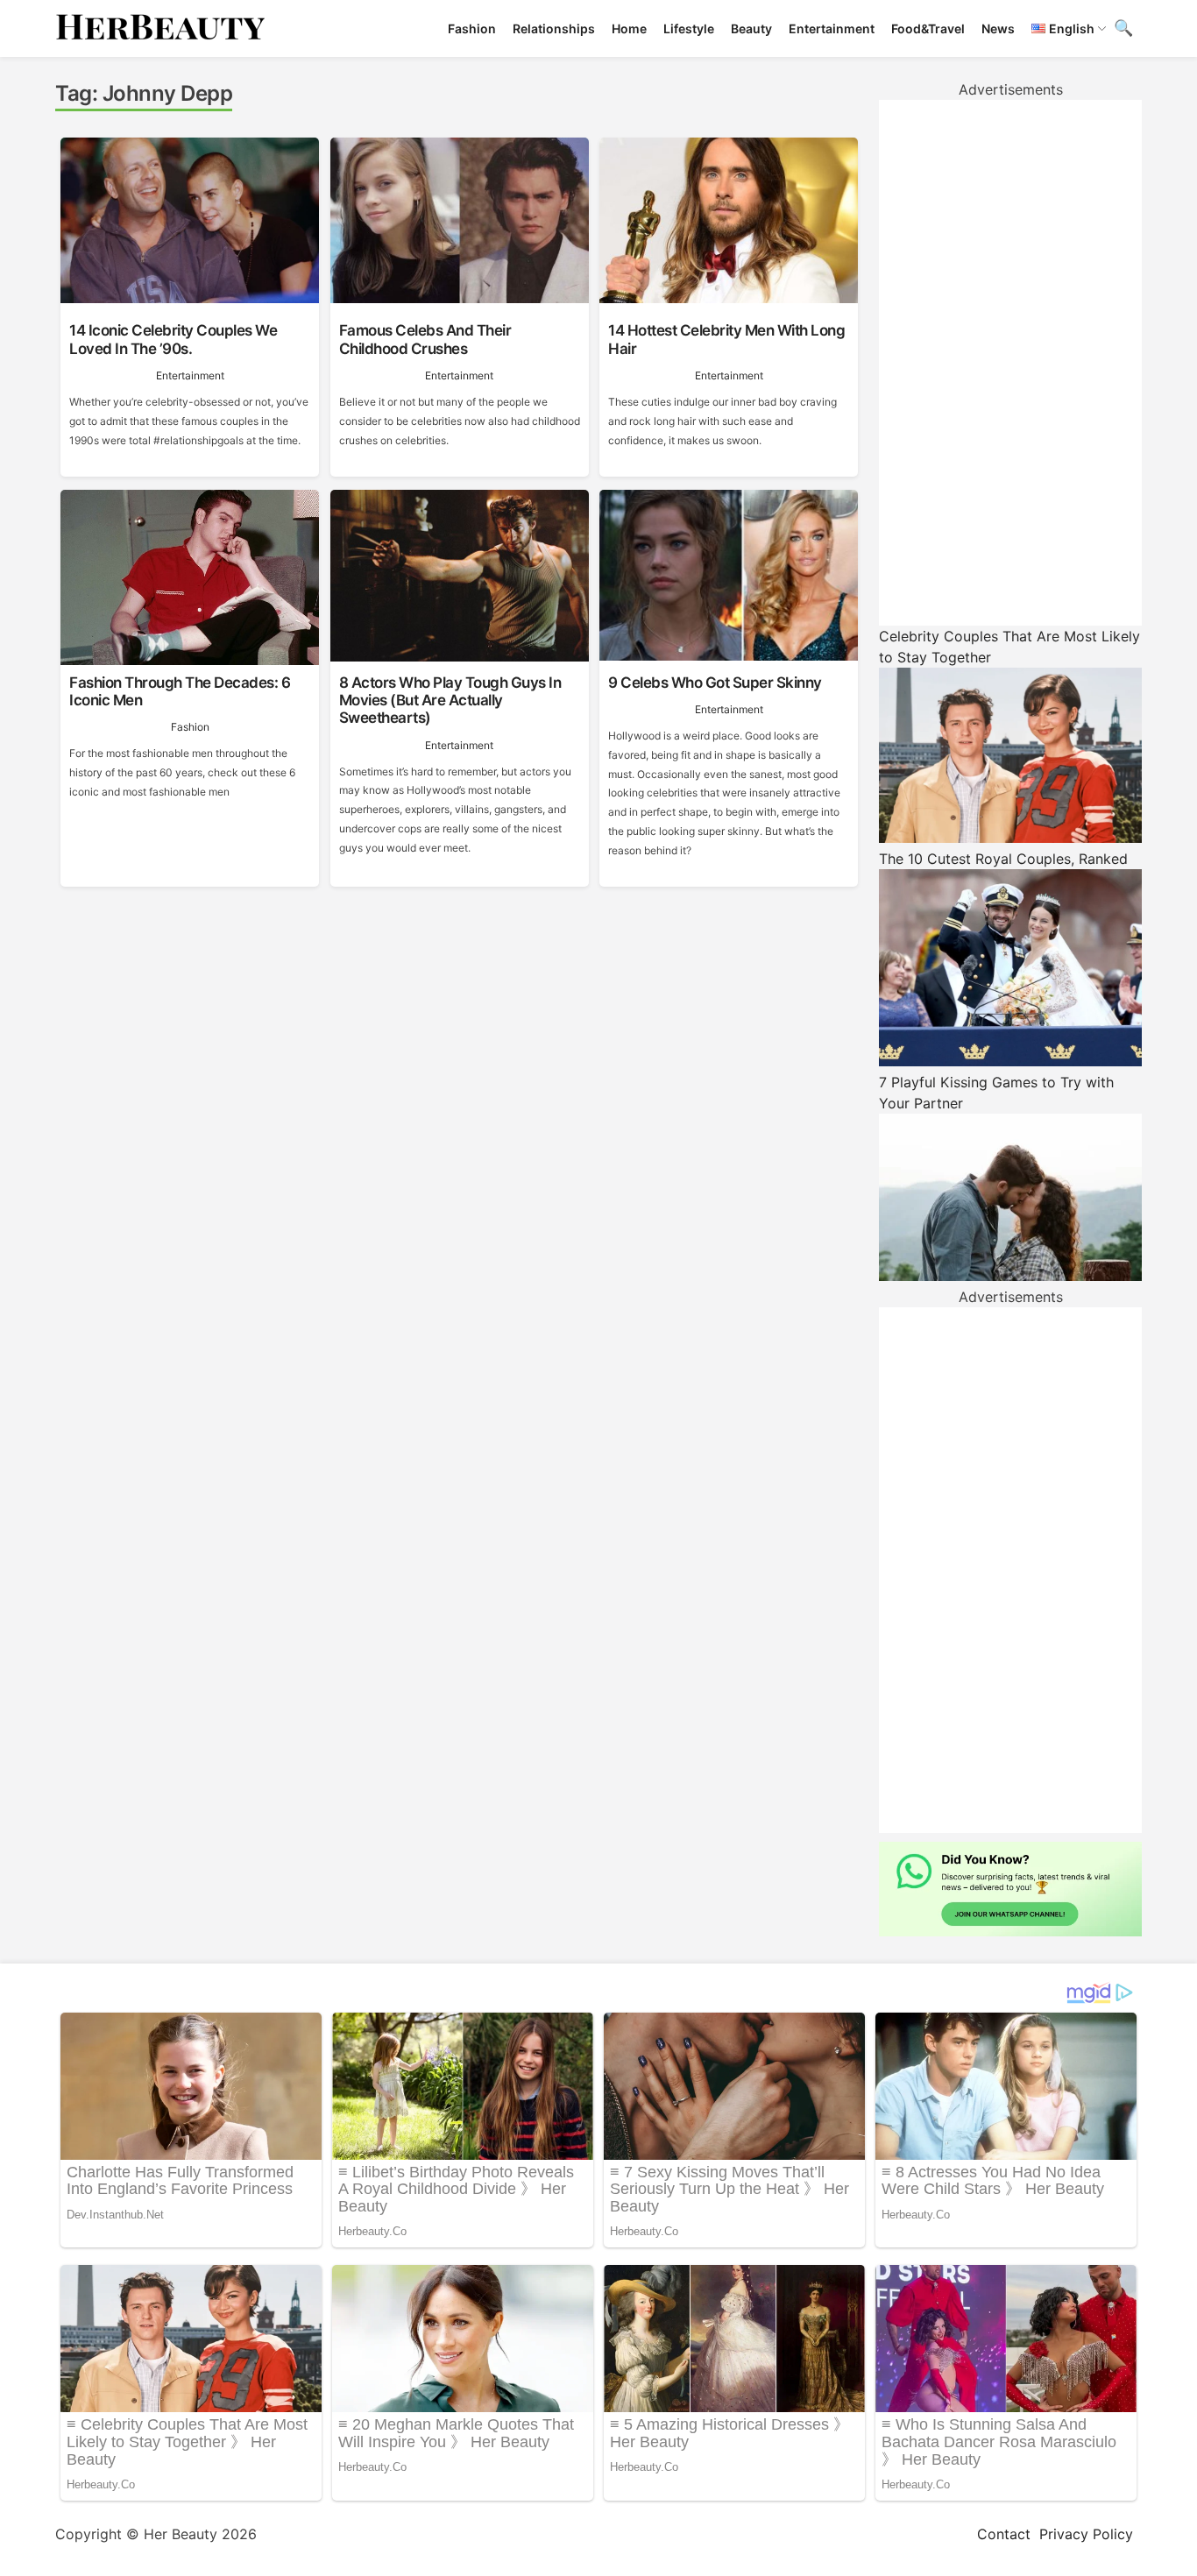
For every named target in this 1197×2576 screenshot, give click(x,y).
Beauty (751, 28)
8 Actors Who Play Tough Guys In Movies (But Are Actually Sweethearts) (450, 701)
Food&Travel (928, 28)
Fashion (472, 28)
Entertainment (832, 28)
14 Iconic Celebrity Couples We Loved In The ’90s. (173, 339)
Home (629, 28)
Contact (1004, 2534)
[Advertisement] (1010, 363)
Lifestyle (689, 28)
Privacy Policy (1086, 2534)
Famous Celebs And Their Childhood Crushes (425, 339)
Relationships (554, 28)
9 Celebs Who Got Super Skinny (715, 683)
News (998, 28)
